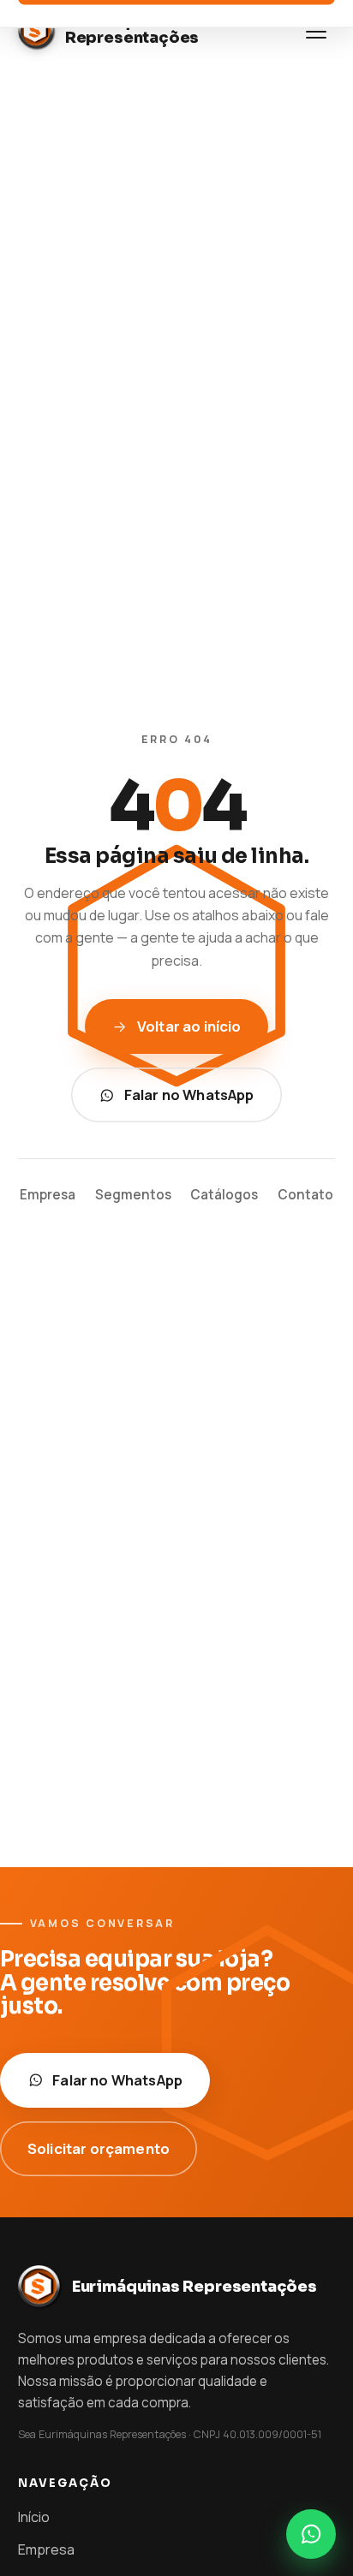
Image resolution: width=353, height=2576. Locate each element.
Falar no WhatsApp (189, 1095)
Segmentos (133, 1195)
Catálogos (224, 1195)
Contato (305, 1195)
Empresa (48, 1195)
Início (34, 2517)
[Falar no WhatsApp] (311, 2534)
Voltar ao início (189, 1026)
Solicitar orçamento (99, 2148)
